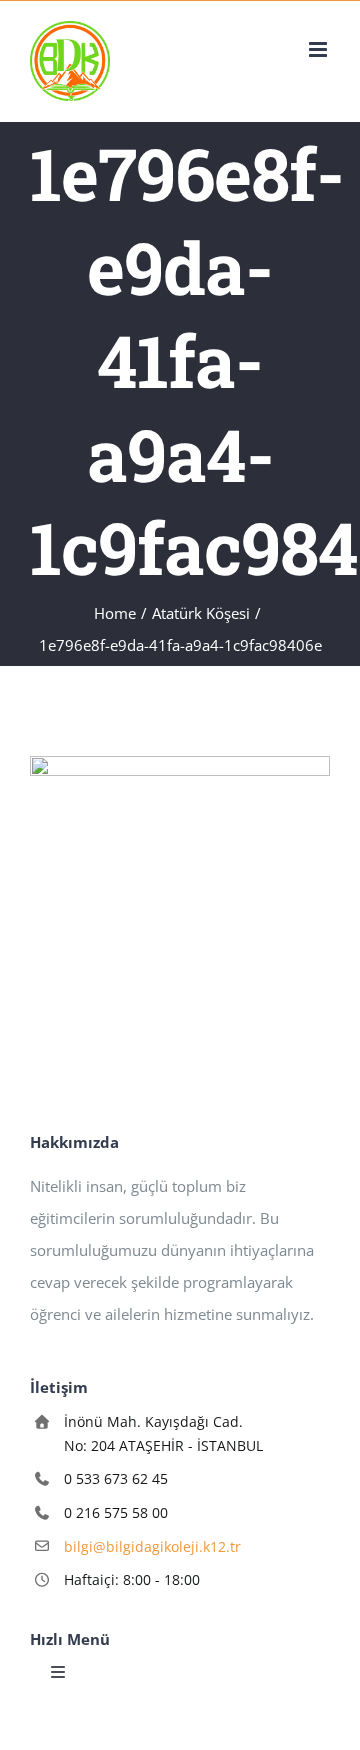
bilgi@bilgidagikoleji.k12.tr (152, 1546)
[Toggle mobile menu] (319, 49)
